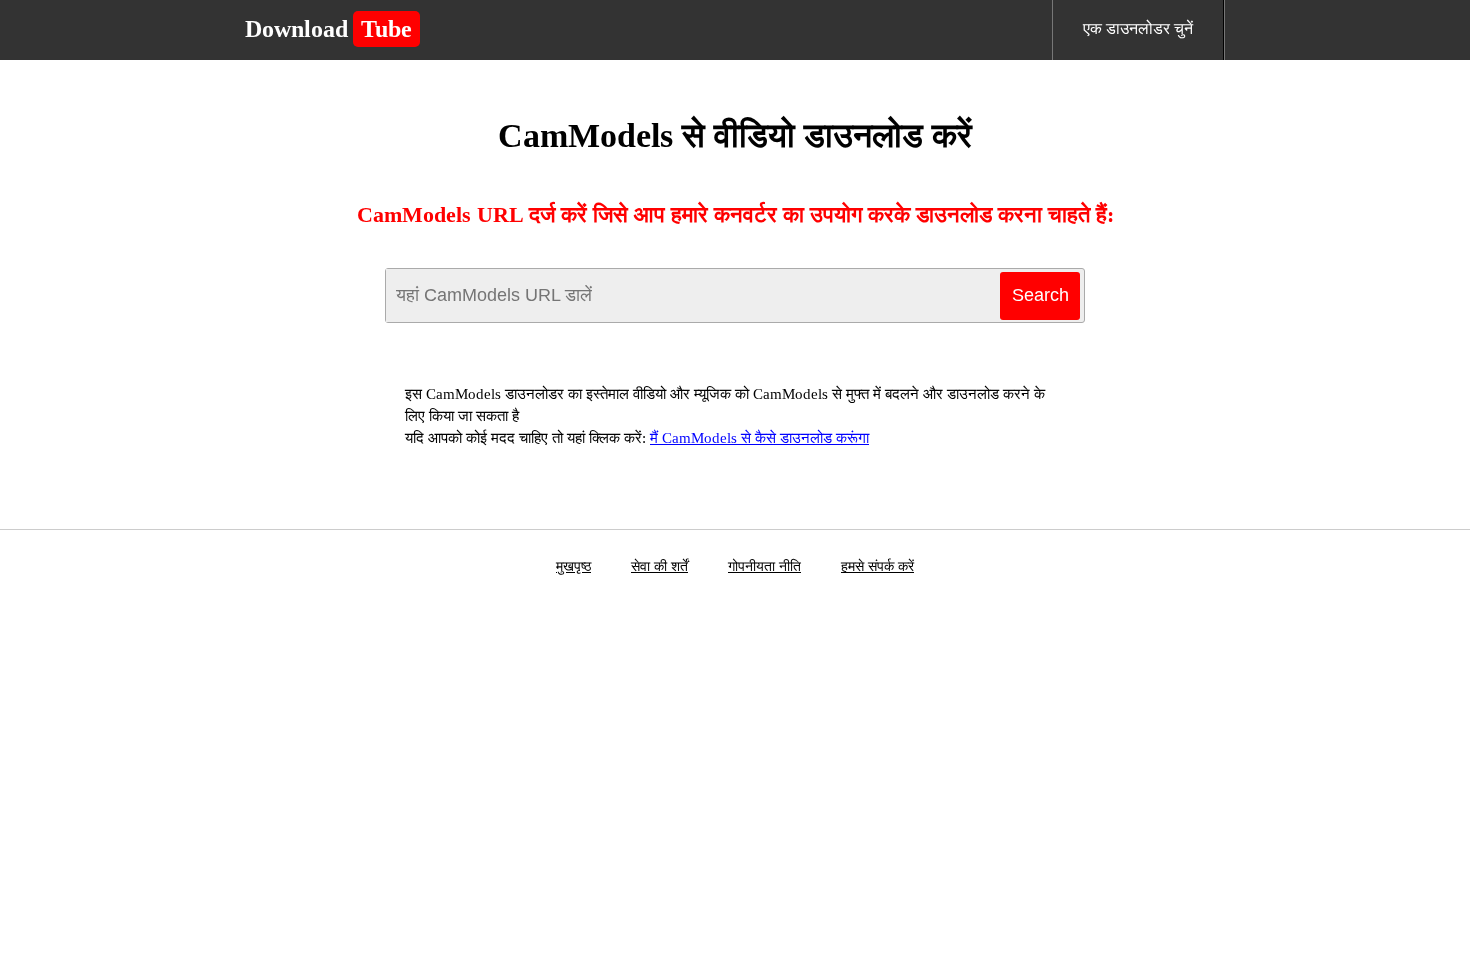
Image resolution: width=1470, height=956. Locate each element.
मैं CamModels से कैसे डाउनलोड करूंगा (759, 438)
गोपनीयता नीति (764, 566)
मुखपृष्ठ (573, 566)
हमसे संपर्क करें (877, 566)
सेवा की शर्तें (659, 566)
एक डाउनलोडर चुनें (1138, 28)
